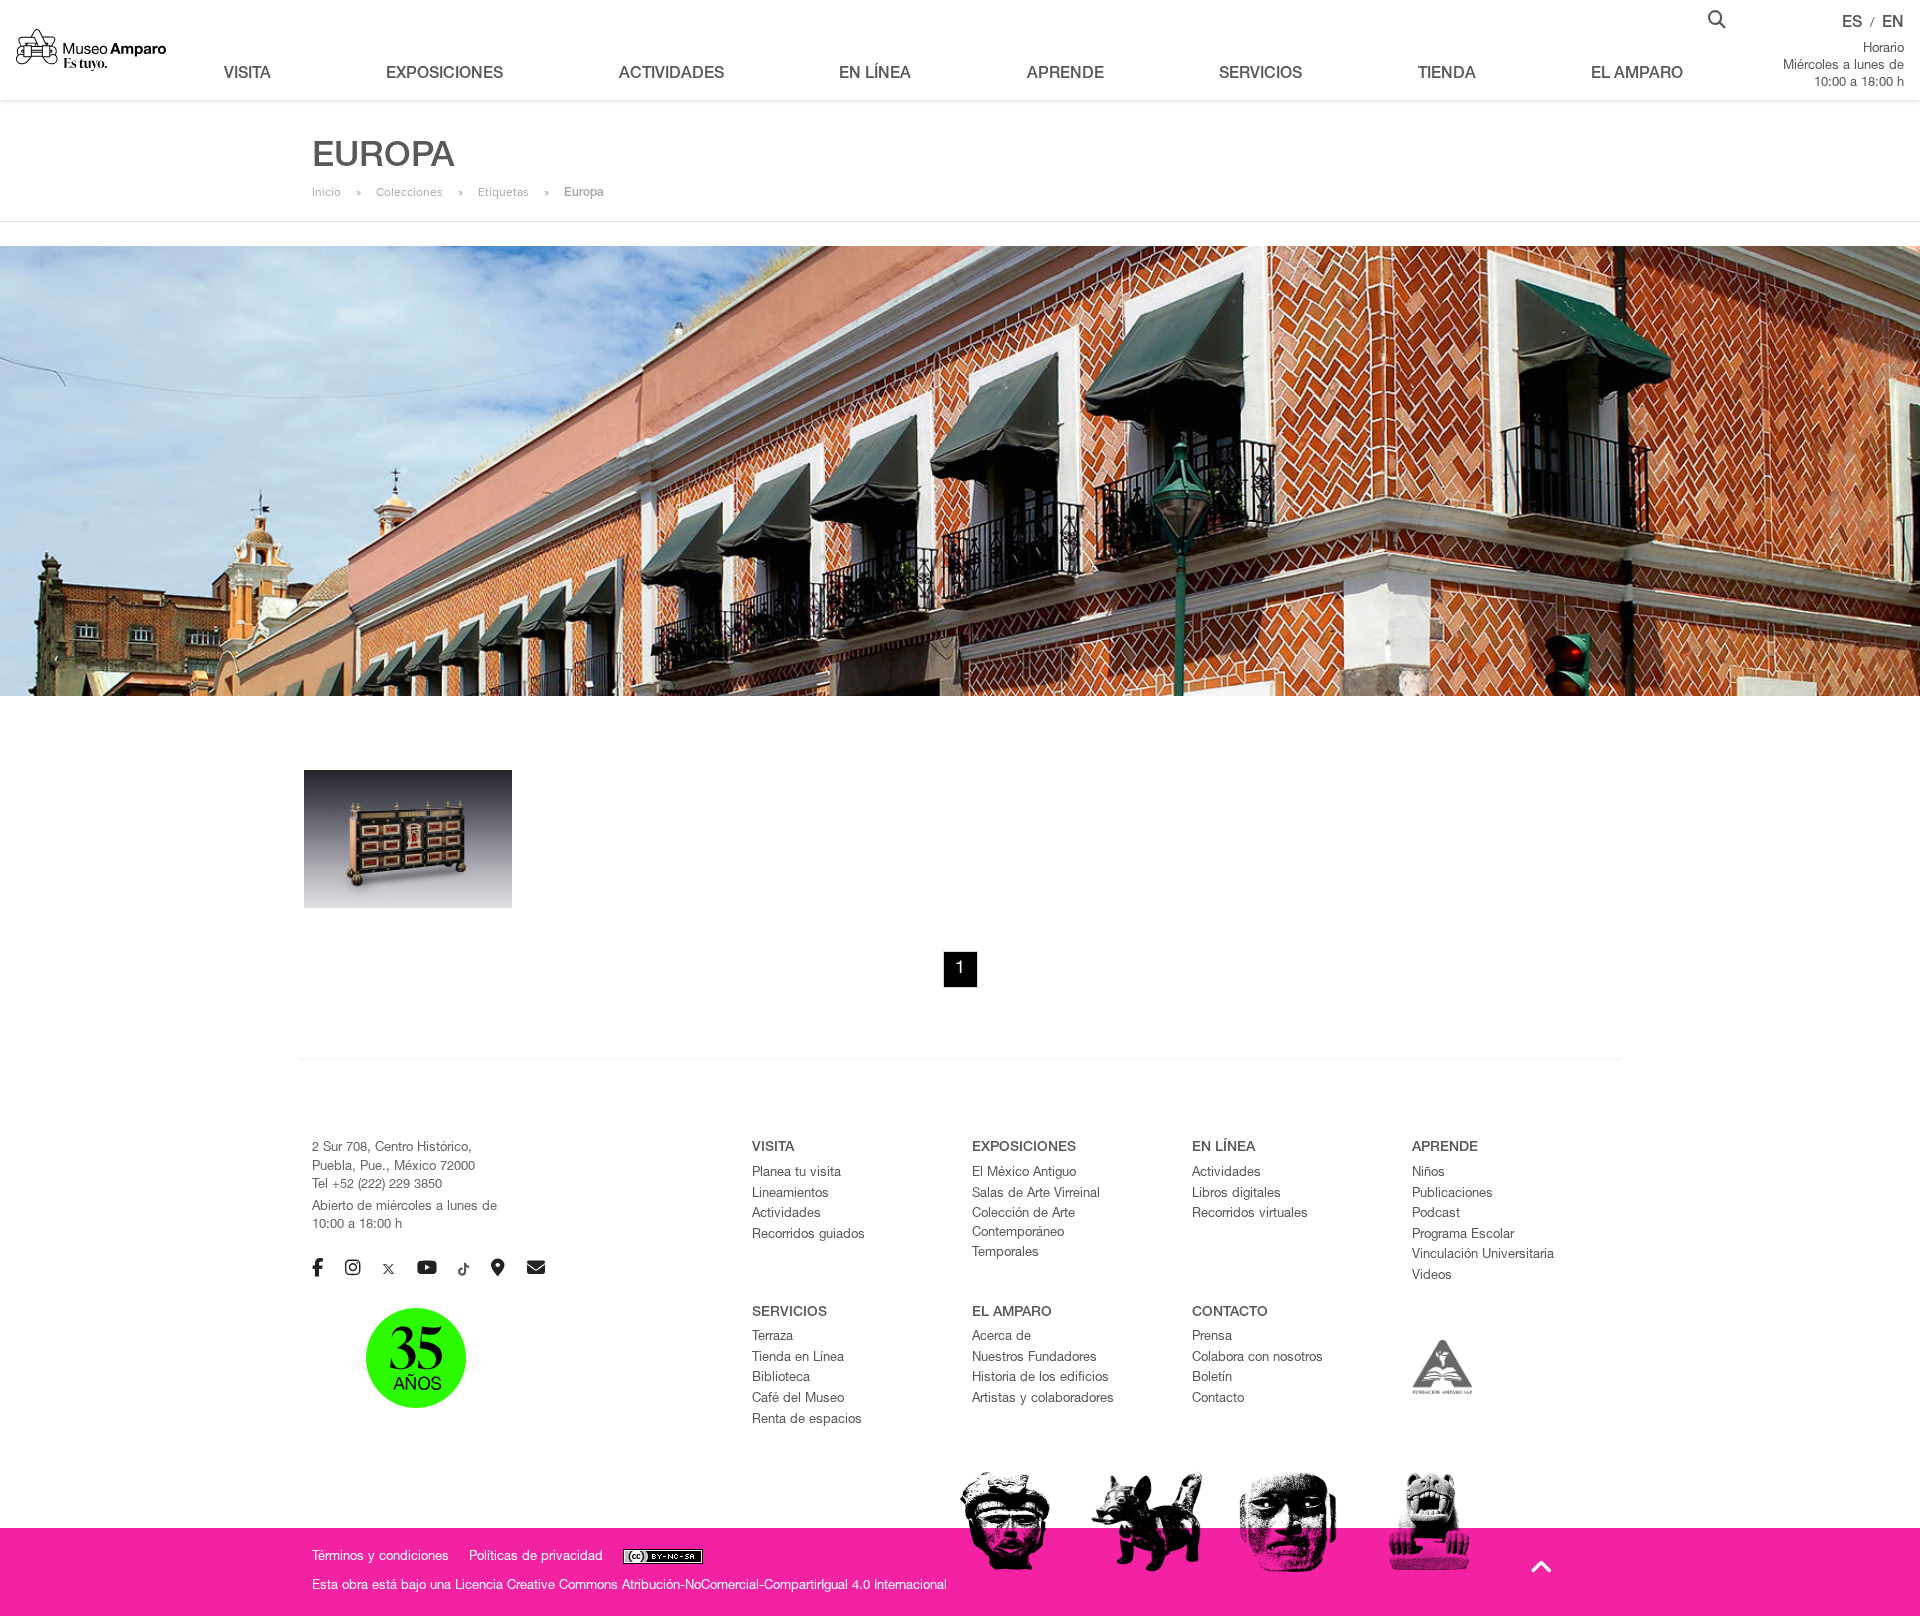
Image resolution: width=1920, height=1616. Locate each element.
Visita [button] (247, 75)
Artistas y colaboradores (1043, 1399)
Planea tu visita (796, 1173)
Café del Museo (798, 1399)
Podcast (1436, 1214)
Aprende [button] (1065, 75)
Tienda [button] (1447, 75)
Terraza (772, 1337)
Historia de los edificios (1040, 1378)
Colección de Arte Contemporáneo (1023, 1224)
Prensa (1212, 1337)
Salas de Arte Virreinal (1036, 1194)
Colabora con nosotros (1257, 1358)
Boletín (1212, 1378)
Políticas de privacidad (536, 1557)
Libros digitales (1236, 1194)
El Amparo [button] (1637, 75)
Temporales (1005, 1253)
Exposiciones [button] (444, 75)
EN (1893, 24)
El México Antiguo (1024, 1173)
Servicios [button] (1260, 75)
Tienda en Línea (798, 1358)
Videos (1432, 1276)
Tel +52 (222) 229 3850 (377, 1185)
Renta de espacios (807, 1420)
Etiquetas (503, 192)
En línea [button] (875, 75)
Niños (1428, 1173)
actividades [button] (671, 75)
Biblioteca (781, 1378)
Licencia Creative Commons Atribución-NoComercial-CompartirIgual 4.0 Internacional (701, 1586)
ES (1852, 24)
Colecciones (409, 192)
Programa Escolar (1463, 1235)
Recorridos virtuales (1250, 1214)
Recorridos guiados (808, 1235)
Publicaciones (1452, 1194)
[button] (1717, 18)
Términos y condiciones (380, 1557)
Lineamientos (790, 1194)
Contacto (1218, 1399)
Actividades (786, 1214)
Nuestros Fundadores (1034, 1358)
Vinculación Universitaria (1483, 1255)
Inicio (326, 192)
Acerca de (1001, 1337)
